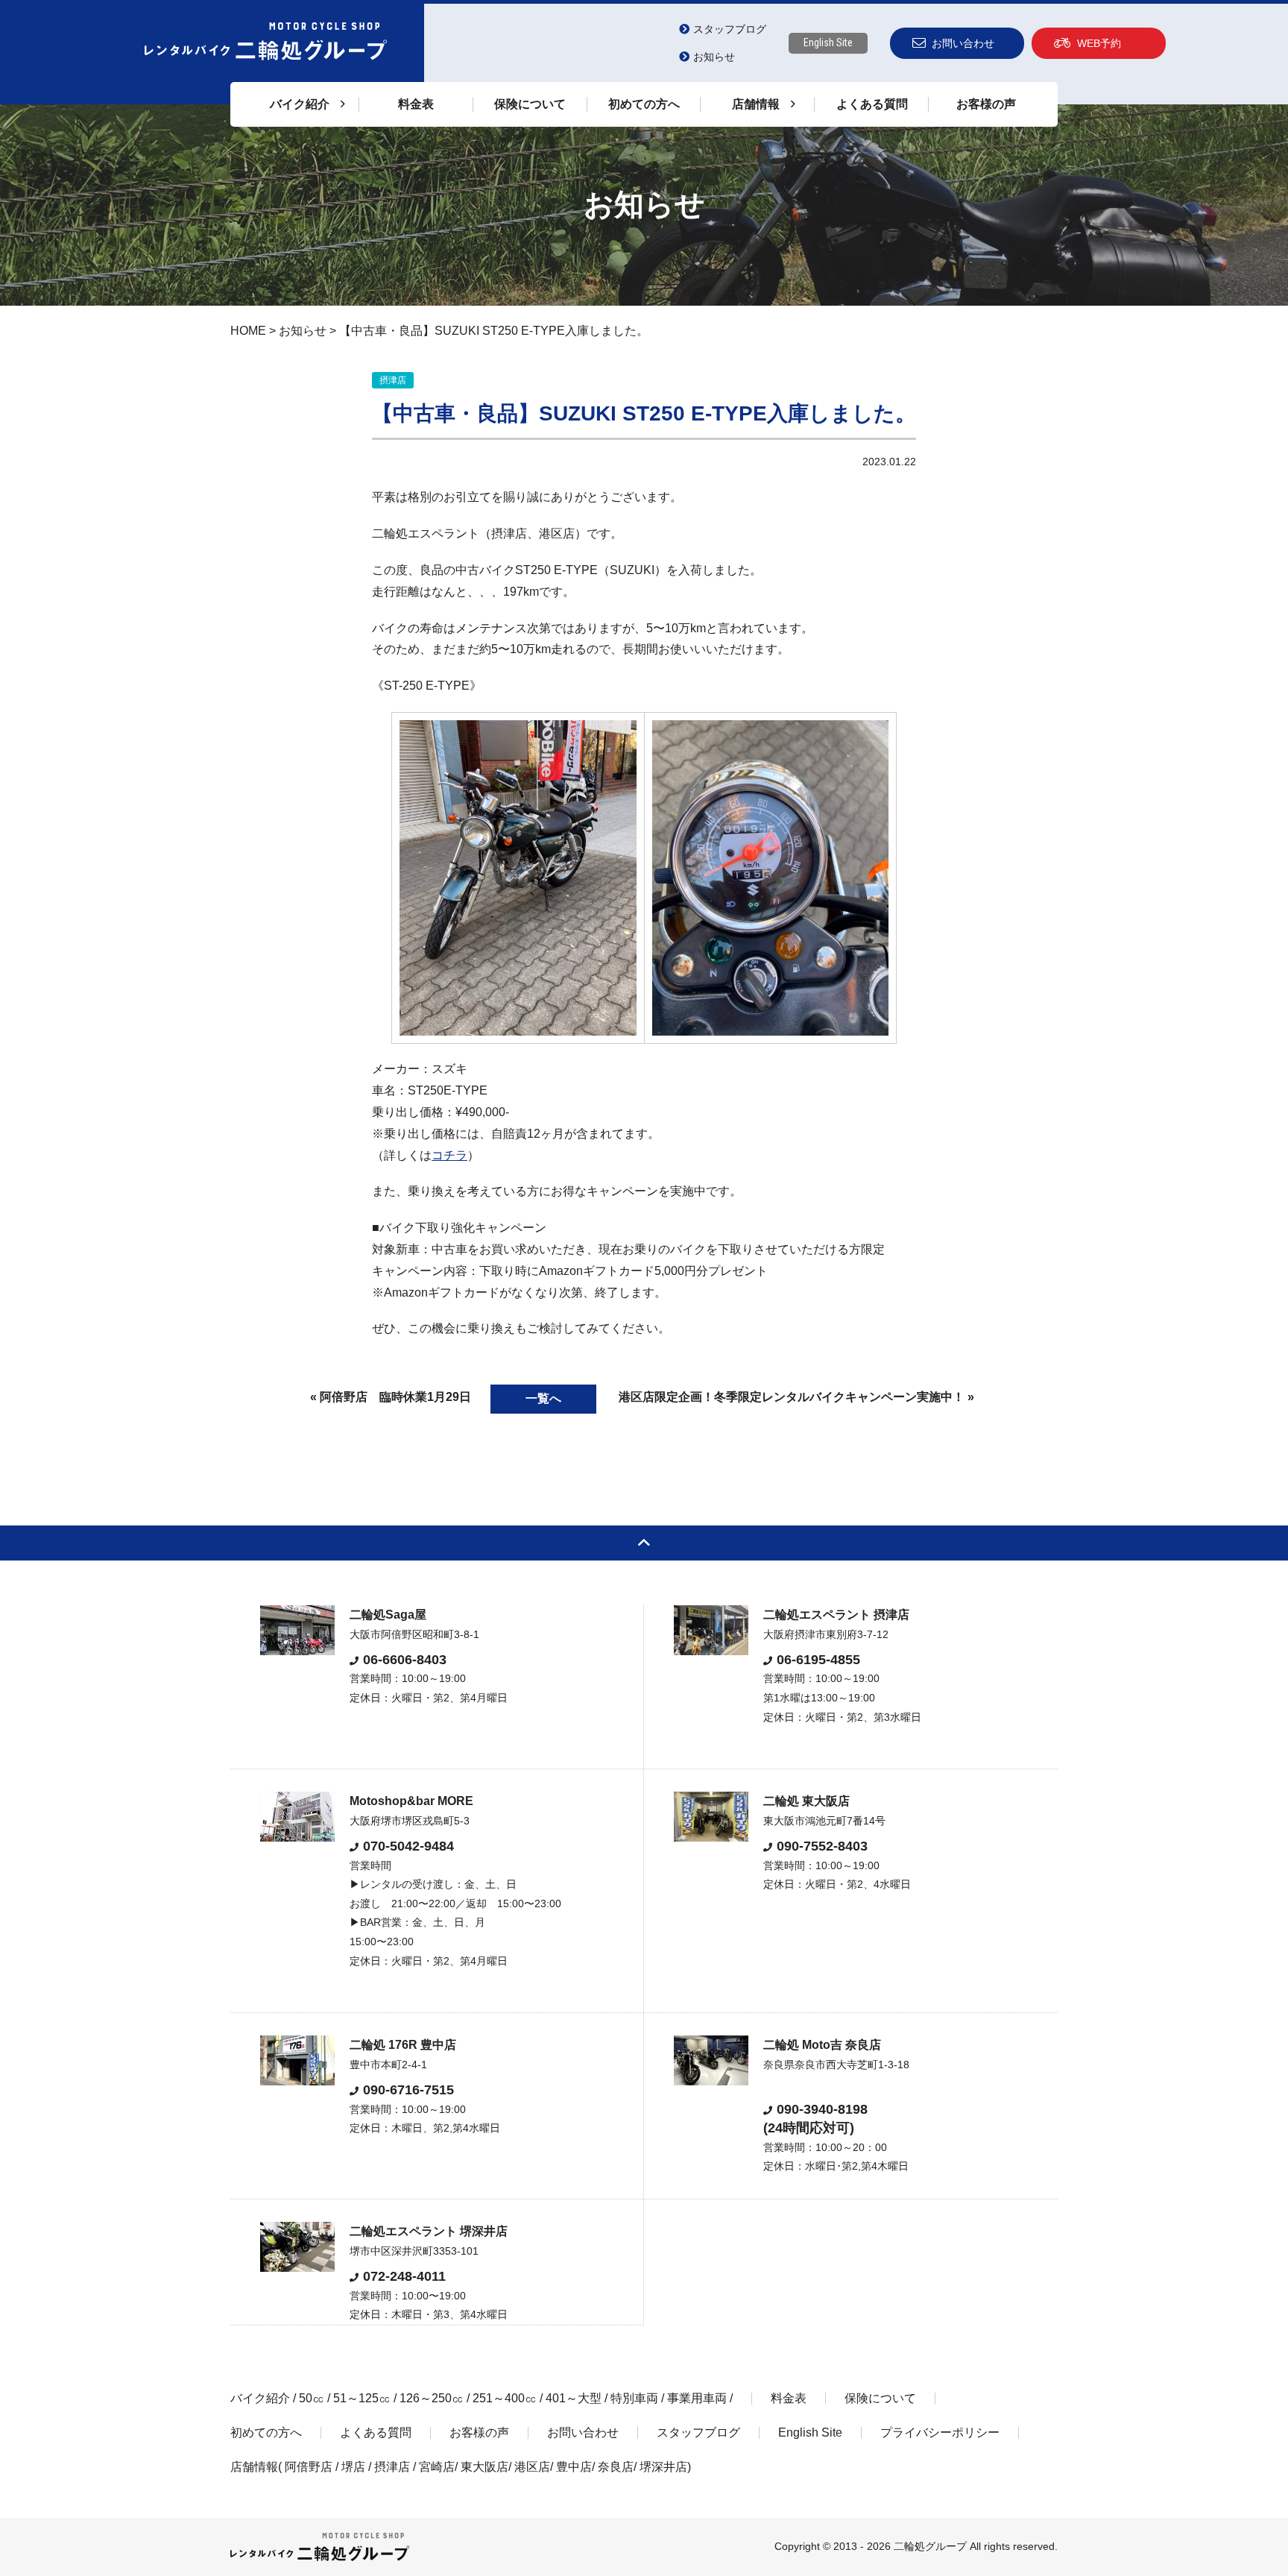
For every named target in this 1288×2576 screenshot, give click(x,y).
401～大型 (574, 2398)
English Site (828, 42)
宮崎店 (437, 2467)
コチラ (449, 1155)
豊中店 (574, 2467)
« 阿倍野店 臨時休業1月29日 (391, 1397)
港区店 (532, 2467)
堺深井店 (663, 2467)
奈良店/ (619, 2467)
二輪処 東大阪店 (806, 1801)
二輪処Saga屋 (388, 1615)
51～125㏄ (362, 2398)
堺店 (353, 2467)
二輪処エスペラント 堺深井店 (429, 2231)
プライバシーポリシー (940, 2432)
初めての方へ (644, 104)
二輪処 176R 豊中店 (403, 2045)
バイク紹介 (260, 2398)
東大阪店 (484, 2467)
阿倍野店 (309, 2467)
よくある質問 (872, 104)
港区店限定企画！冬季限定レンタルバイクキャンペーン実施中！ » (796, 1397)
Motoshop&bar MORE (411, 1801)
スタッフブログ (730, 29)
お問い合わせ (963, 43)
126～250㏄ (432, 2398)
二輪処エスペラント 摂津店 (836, 1615)
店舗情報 (254, 2467)
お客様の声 (986, 104)
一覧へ (543, 1398)
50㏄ (312, 2398)
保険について (530, 104)
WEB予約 (1099, 43)
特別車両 (634, 2398)
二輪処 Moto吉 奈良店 (822, 2045)
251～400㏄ (505, 2398)
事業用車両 (697, 2398)
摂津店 (392, 2467)
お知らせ (714, 57)
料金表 (416, 104)
